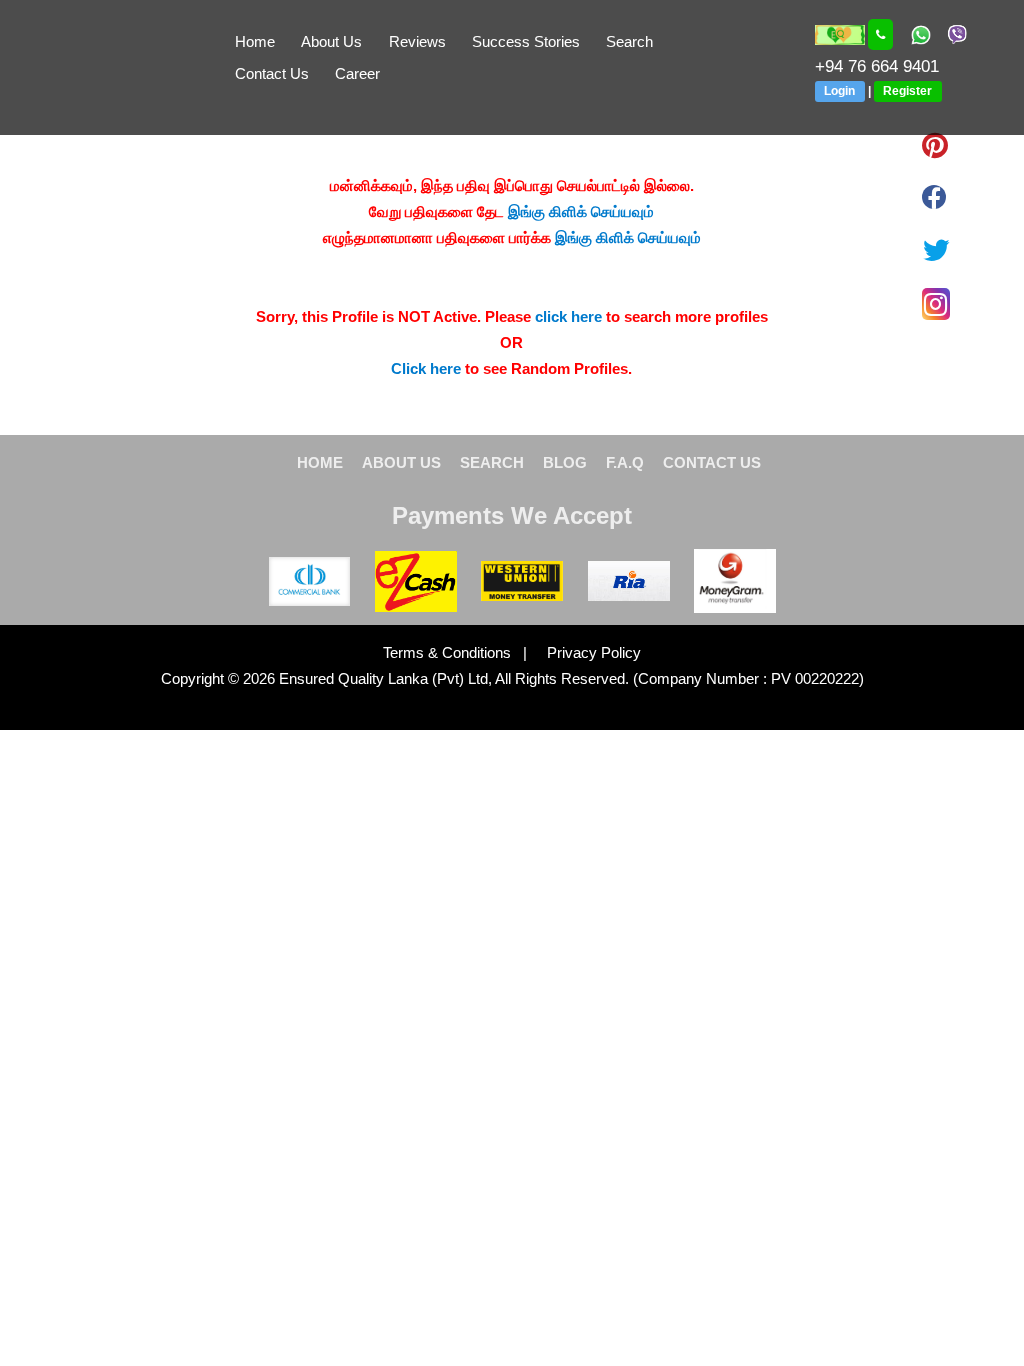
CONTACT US (712, 462)
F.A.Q (625, 462)
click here (568, 316)
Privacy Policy (586, 652)
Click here (426, 368)
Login (839, 91)
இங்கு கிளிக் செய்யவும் (581, 211)
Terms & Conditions (449, 652)
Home (255, 41)
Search (629, 41)
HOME (320, 462)
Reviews (417, 41)
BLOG (565, 462)
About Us (331, 41)
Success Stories (526, 41)
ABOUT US (401, 462)
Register (907, 91)
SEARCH (492, 462)
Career (357, 73)
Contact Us (272, 73)
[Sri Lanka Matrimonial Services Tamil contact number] (881, 34)
